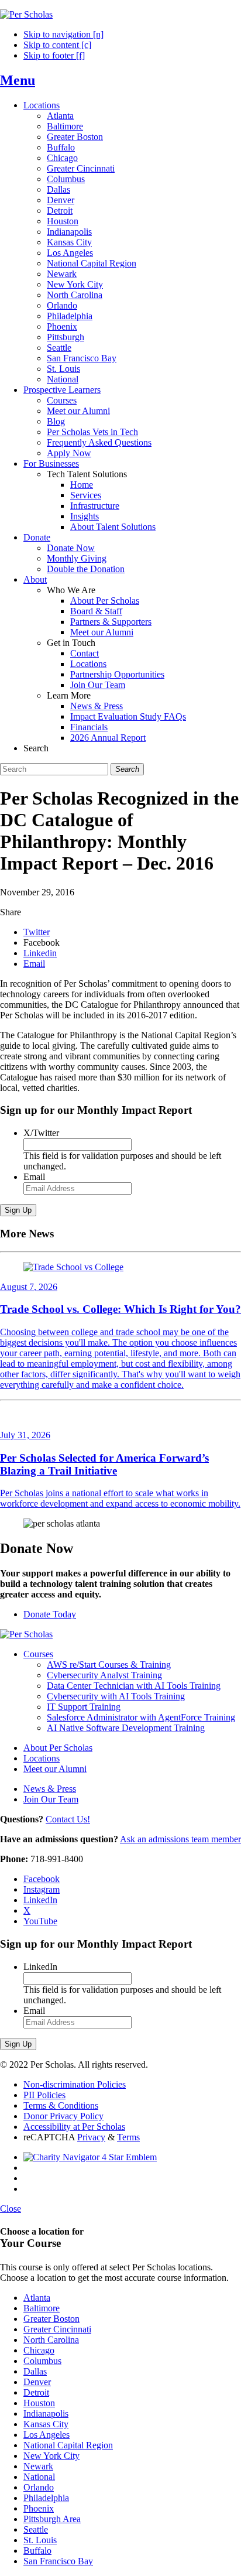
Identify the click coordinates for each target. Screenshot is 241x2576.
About (35, 579)
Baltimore (65, 126)
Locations (42, 105)
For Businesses (51, 463)
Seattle (59, 348)
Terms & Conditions (61, 2105)
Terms (128, 2137)
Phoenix (62, 326)
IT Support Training (84, 1707)
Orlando (62, 305)
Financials (89, 727)
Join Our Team (98, 685)
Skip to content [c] (57, 45)
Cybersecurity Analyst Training (104, 1675)
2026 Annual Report (108, 738)
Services (86, 495)
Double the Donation (86, 569)
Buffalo (61, 147)
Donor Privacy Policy (63, 2116)
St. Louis (63, 369)
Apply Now (69, 453)
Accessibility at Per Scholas (74, 2127)
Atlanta (60, 116)
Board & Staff (96, 611)
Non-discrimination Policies (75, 2084)
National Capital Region (92, 263)
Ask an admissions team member (180, 1839)
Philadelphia (70, 316)
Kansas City (69, 242)
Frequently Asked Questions (99, 442)
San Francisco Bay (82, 358)
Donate (37, 537)
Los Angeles (70, 253)
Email (34, 1177)
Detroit (60, 211)
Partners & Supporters (111, 622)
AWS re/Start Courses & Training (109, 1665)
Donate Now (71, 548)
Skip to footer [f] (54, 55)
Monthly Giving (77, 558)
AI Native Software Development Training (126, 1728)
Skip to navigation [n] (63, 34)
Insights (85, 516)
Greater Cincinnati (81, 168)
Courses (62, 400)
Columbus (66, 179)
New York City (75, 284)
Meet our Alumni (78, 411)
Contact (85, 653)
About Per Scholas (105, 601)
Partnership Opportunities (117, 674)
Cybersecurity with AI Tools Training (116, 1696)
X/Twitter (41, 1133)
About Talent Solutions (113, 527)
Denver (61, 200)
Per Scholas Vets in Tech (92, 432)
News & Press (97, 706)
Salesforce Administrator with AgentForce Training (141, 1717)
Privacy (91, 2137)
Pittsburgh (66, 337)
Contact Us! (68, 1819)
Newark (62, 274)
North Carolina (75, 295)
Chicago (62, 158)
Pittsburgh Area (52, 2519)
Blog (56, 421)
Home (82, 485)
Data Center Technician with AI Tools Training (134, 1686)
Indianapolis (69, 232)
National (63, 379)
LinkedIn (40, 1967)
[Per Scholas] (26, 14)
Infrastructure (95, 506)
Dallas (58, 189)
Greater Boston (75, 137)
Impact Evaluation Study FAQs (128, 716)
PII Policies (44, 2095)
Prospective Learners (62, 390)
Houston (63, 221)
